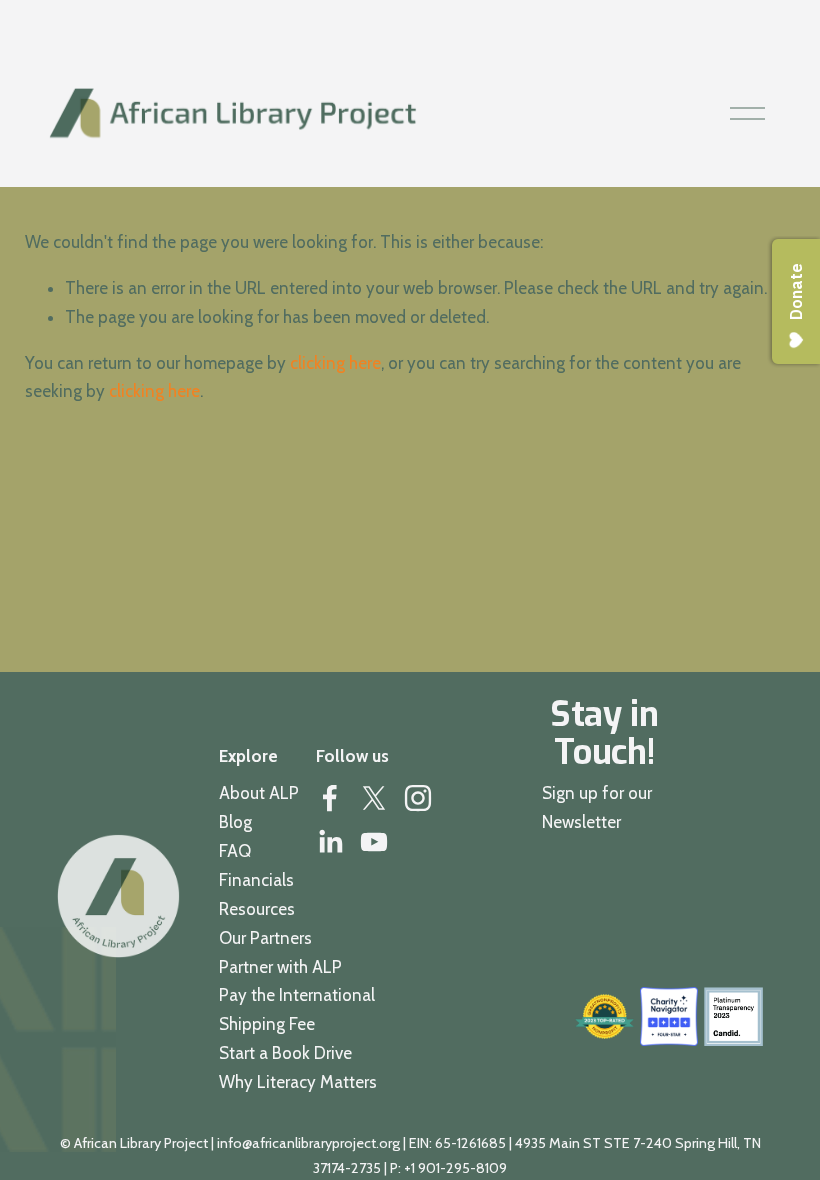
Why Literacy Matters (298, 1082)
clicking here (335, 363)
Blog (235, 822)
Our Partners (265, 938)
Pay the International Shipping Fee (297, 1009)
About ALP (259, 793)
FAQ (235, 851)
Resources (257, 909)
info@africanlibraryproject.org (308, 1143)
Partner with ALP (280, 967)
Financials (256, 880)
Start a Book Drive (285, 1053)
